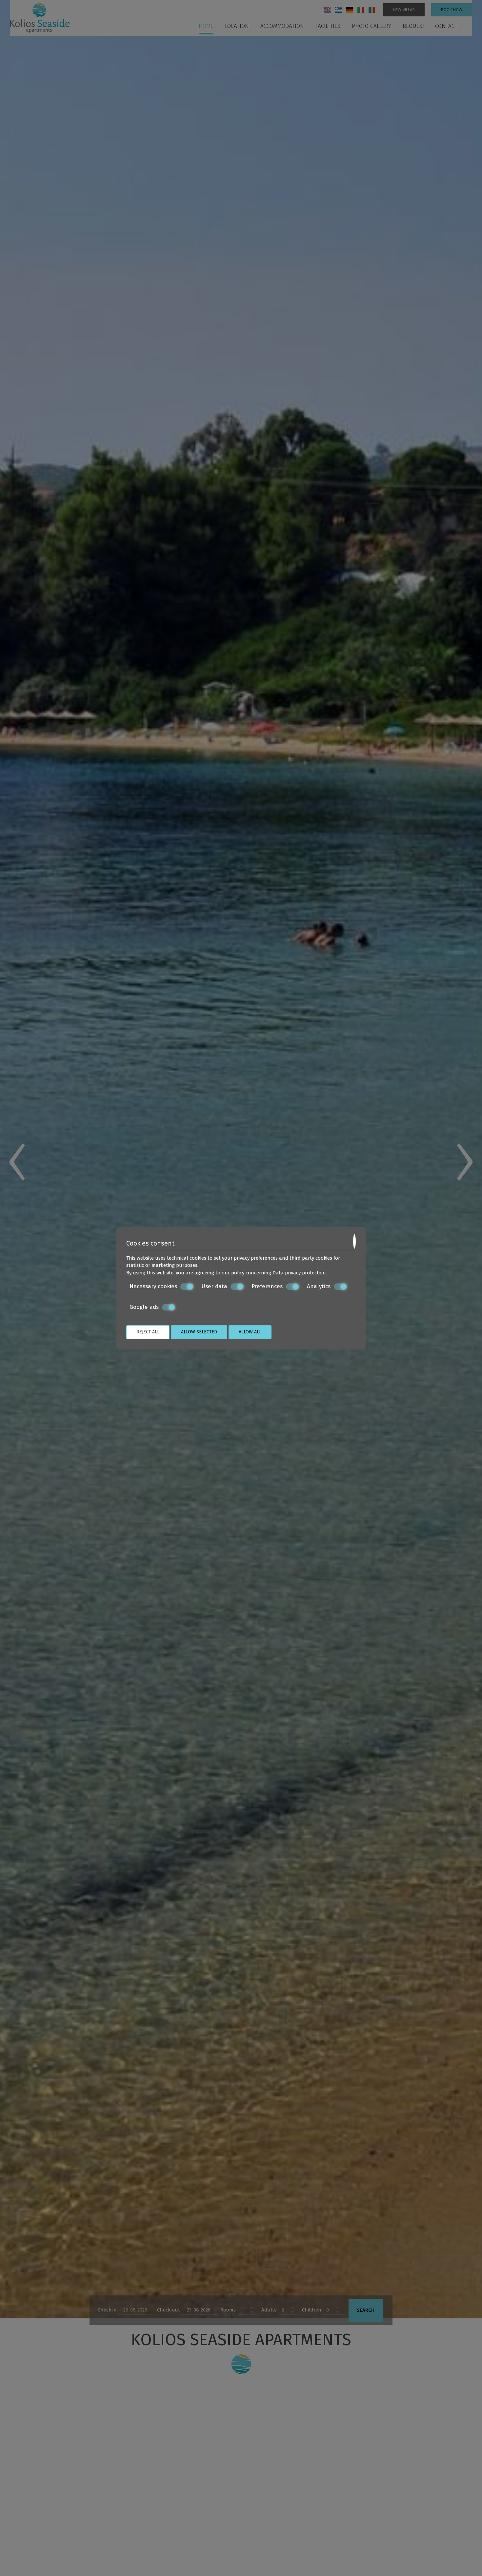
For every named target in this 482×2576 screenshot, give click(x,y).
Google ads (144, 1307)
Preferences (267, 1286)
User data (214, 1286)
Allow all (250, 1332)
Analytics (319, 1286)
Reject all (148, 1332)
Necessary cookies (153, 1286)
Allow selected (199, 1332)
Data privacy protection (299, 1273)
